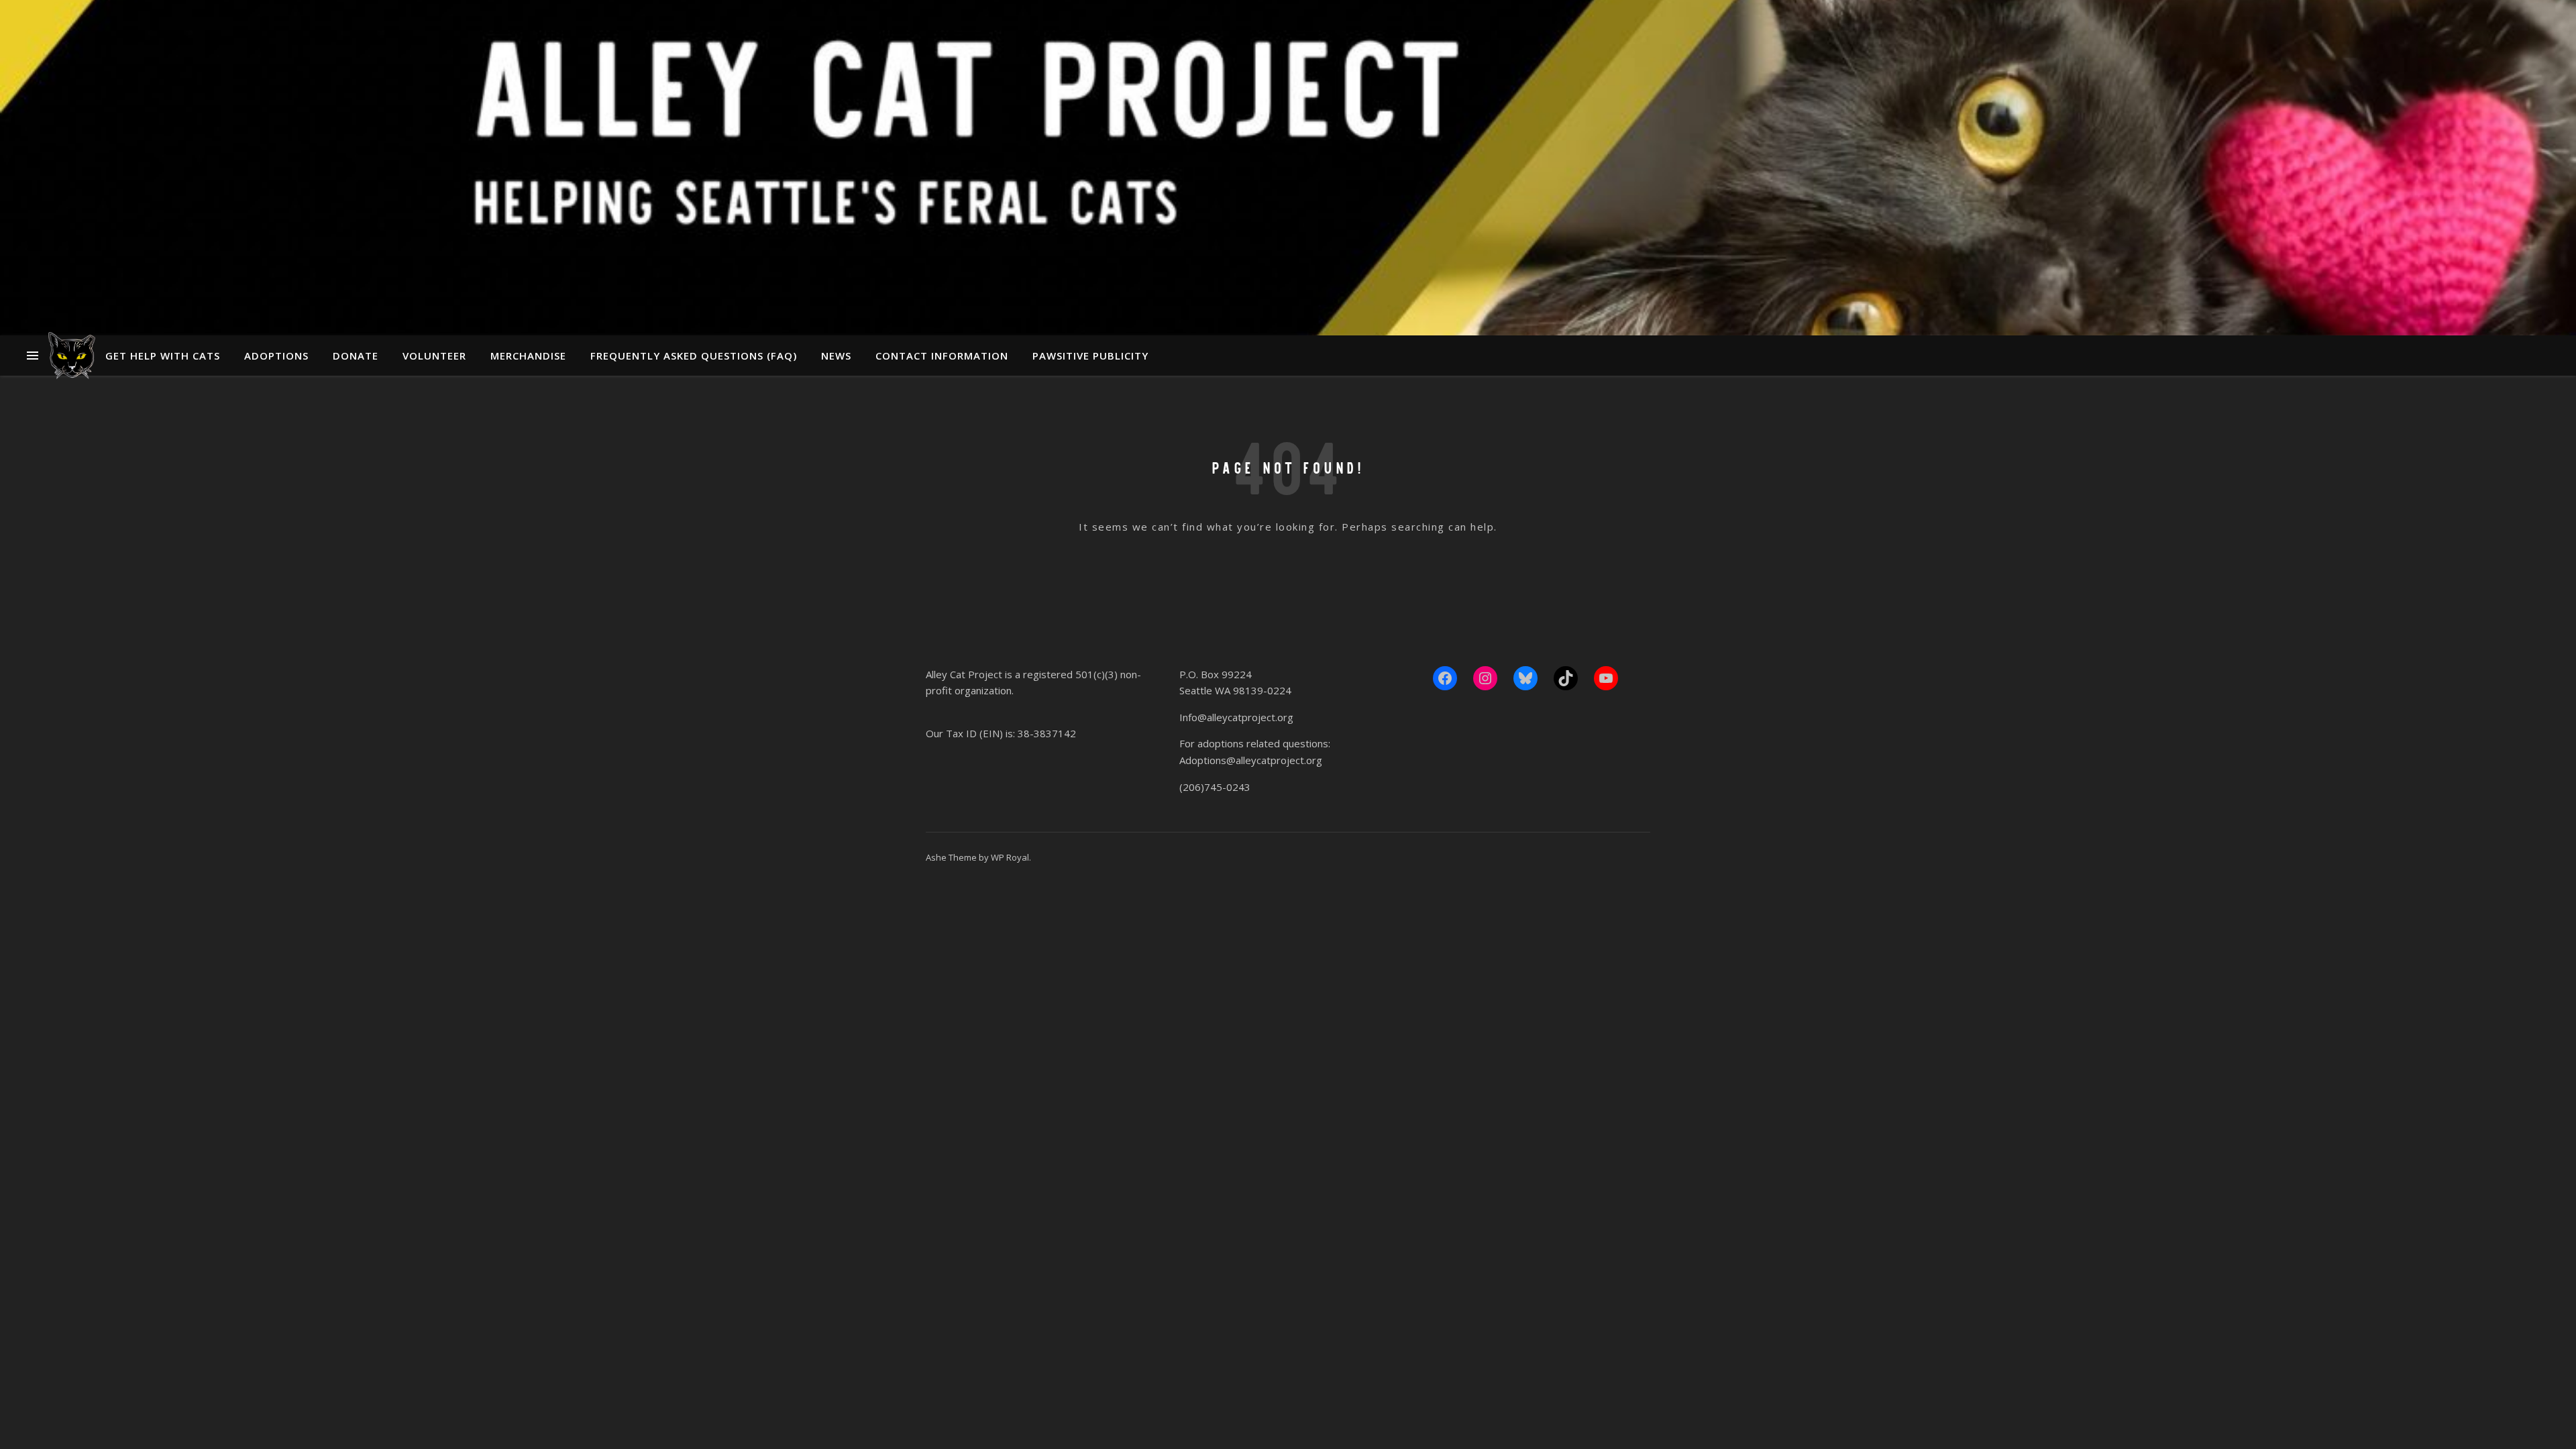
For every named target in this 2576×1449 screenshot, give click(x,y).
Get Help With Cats (163, 356)
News (836, 356)
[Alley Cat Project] (72, 356)
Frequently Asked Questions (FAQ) (694, 356)
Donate (356, 356)
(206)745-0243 (1215, 787)
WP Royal (1010, 857)
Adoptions (276, 356)
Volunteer (434, 356)
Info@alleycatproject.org (1236, 717)
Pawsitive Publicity (1090, 356)
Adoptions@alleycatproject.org (1251, 760)
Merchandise (528, 356)
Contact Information (942, 356)
